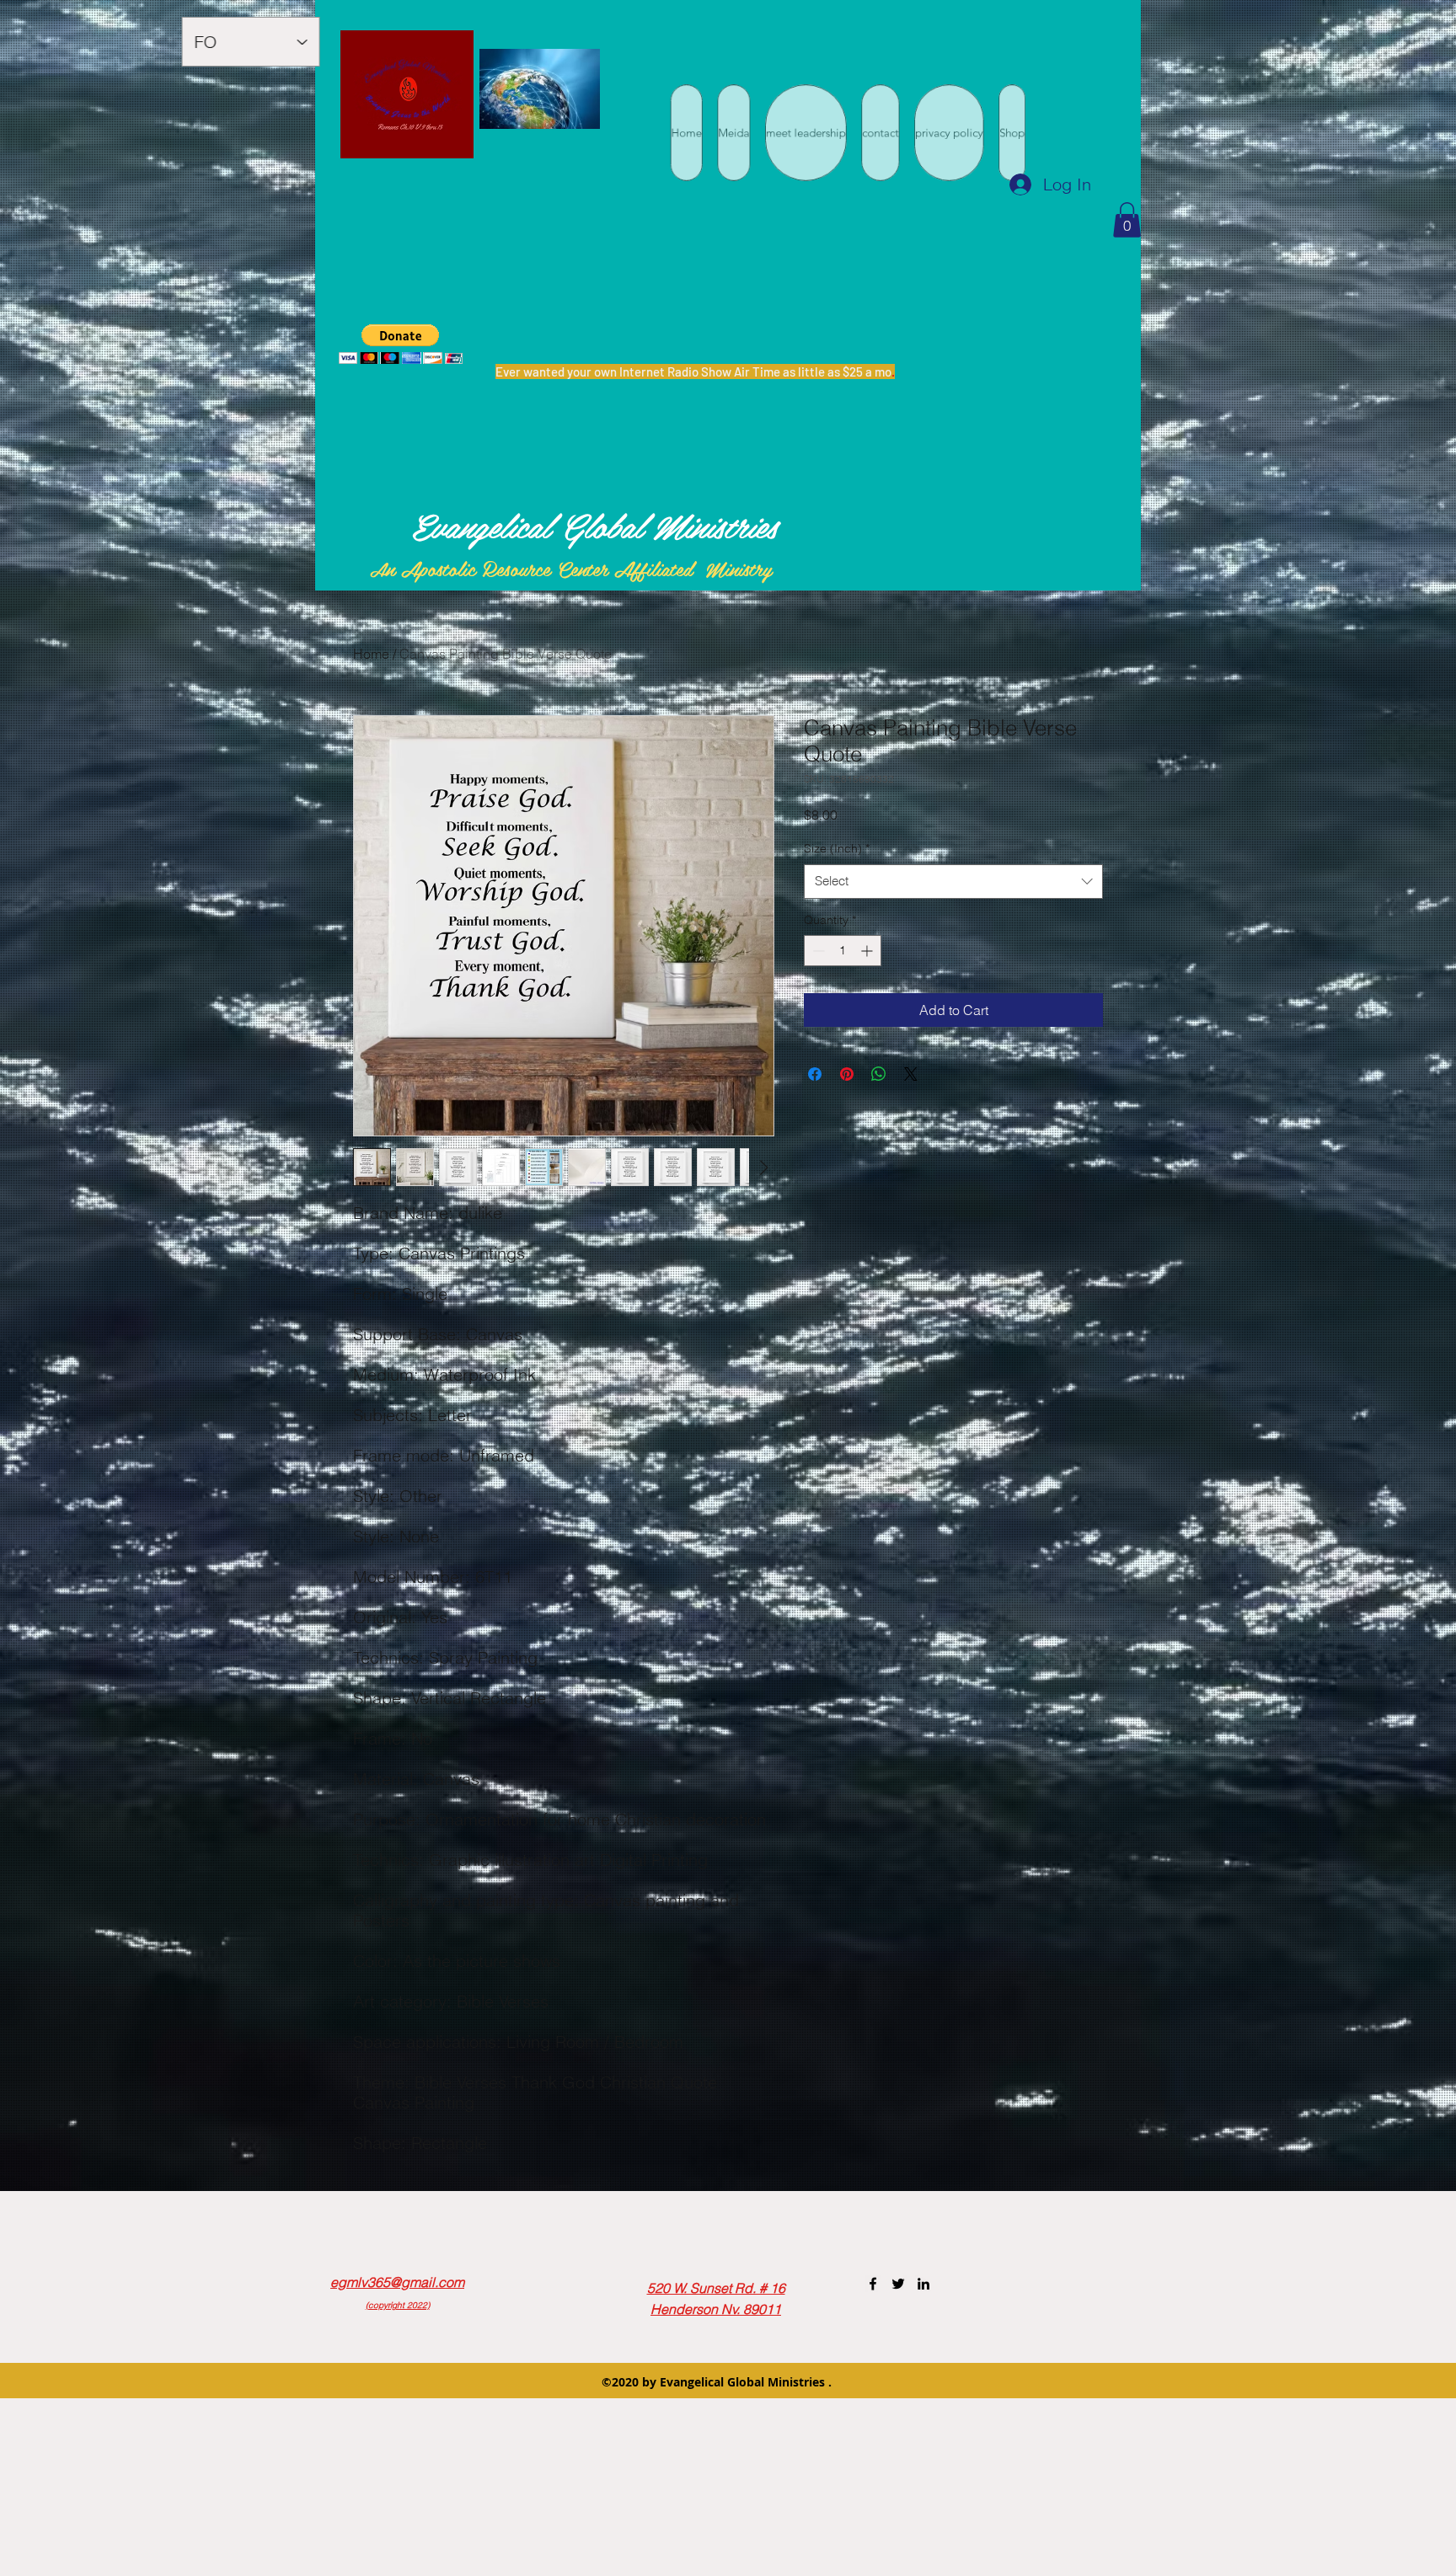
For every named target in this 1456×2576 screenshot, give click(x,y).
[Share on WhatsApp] (879, 1074)
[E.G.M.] (873, 2284)
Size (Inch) (837, 848)
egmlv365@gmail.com (397, 2282)
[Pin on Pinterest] (847, 1074)
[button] (1127, 220)
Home (371, 654)
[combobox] (953, 882)
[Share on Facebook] (815, 1074)
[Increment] (868, 951)
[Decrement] (817, 951)
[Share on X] (911, 1074)
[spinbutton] (843, 951)
